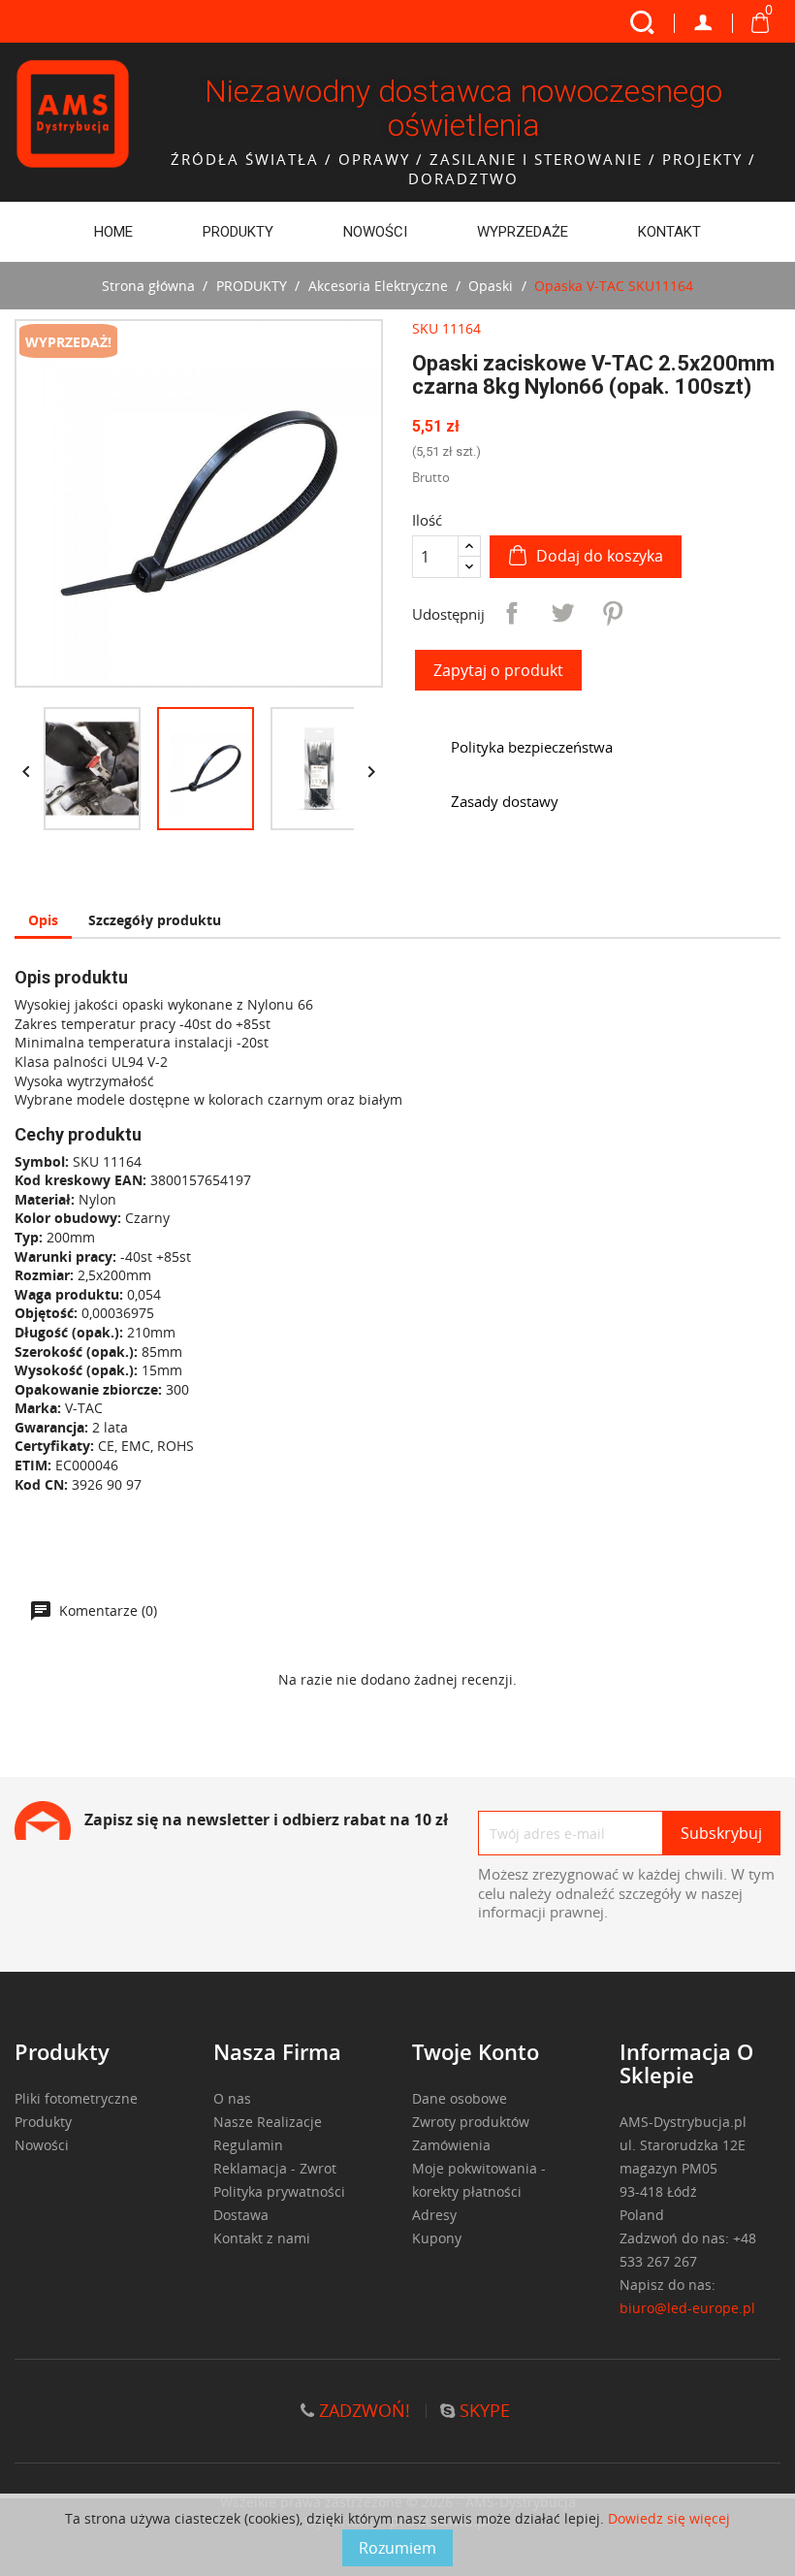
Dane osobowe (460, 2098)
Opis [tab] (43, 920)
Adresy (434, 2215)
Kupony (437, 2238)
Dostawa (241, 2215)
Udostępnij (512, 613)
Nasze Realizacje (268, 2122)
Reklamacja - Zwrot (275, 2168)
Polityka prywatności (279, 2191)
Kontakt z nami (262, 2238)
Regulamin (248, 2145)
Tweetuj (562, 613)
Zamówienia (451, 2145)
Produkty (43, 2122)
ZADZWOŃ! (362, 2410)
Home (113, 232)
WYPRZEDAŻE (523, 232)
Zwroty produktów (471, 2122)
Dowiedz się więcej (669, 2518)
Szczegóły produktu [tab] (155, 920)
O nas (232, 2098)
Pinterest (613, 613)
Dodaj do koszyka (600, 556)
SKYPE (482, 2410)
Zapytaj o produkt (498, 670)
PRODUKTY (238, 232)
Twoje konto (476, 2051)
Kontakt (669, 232)
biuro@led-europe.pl (687, 2308)
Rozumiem (397, 2548)
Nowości (375, 232)
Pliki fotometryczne (76, 2098)
